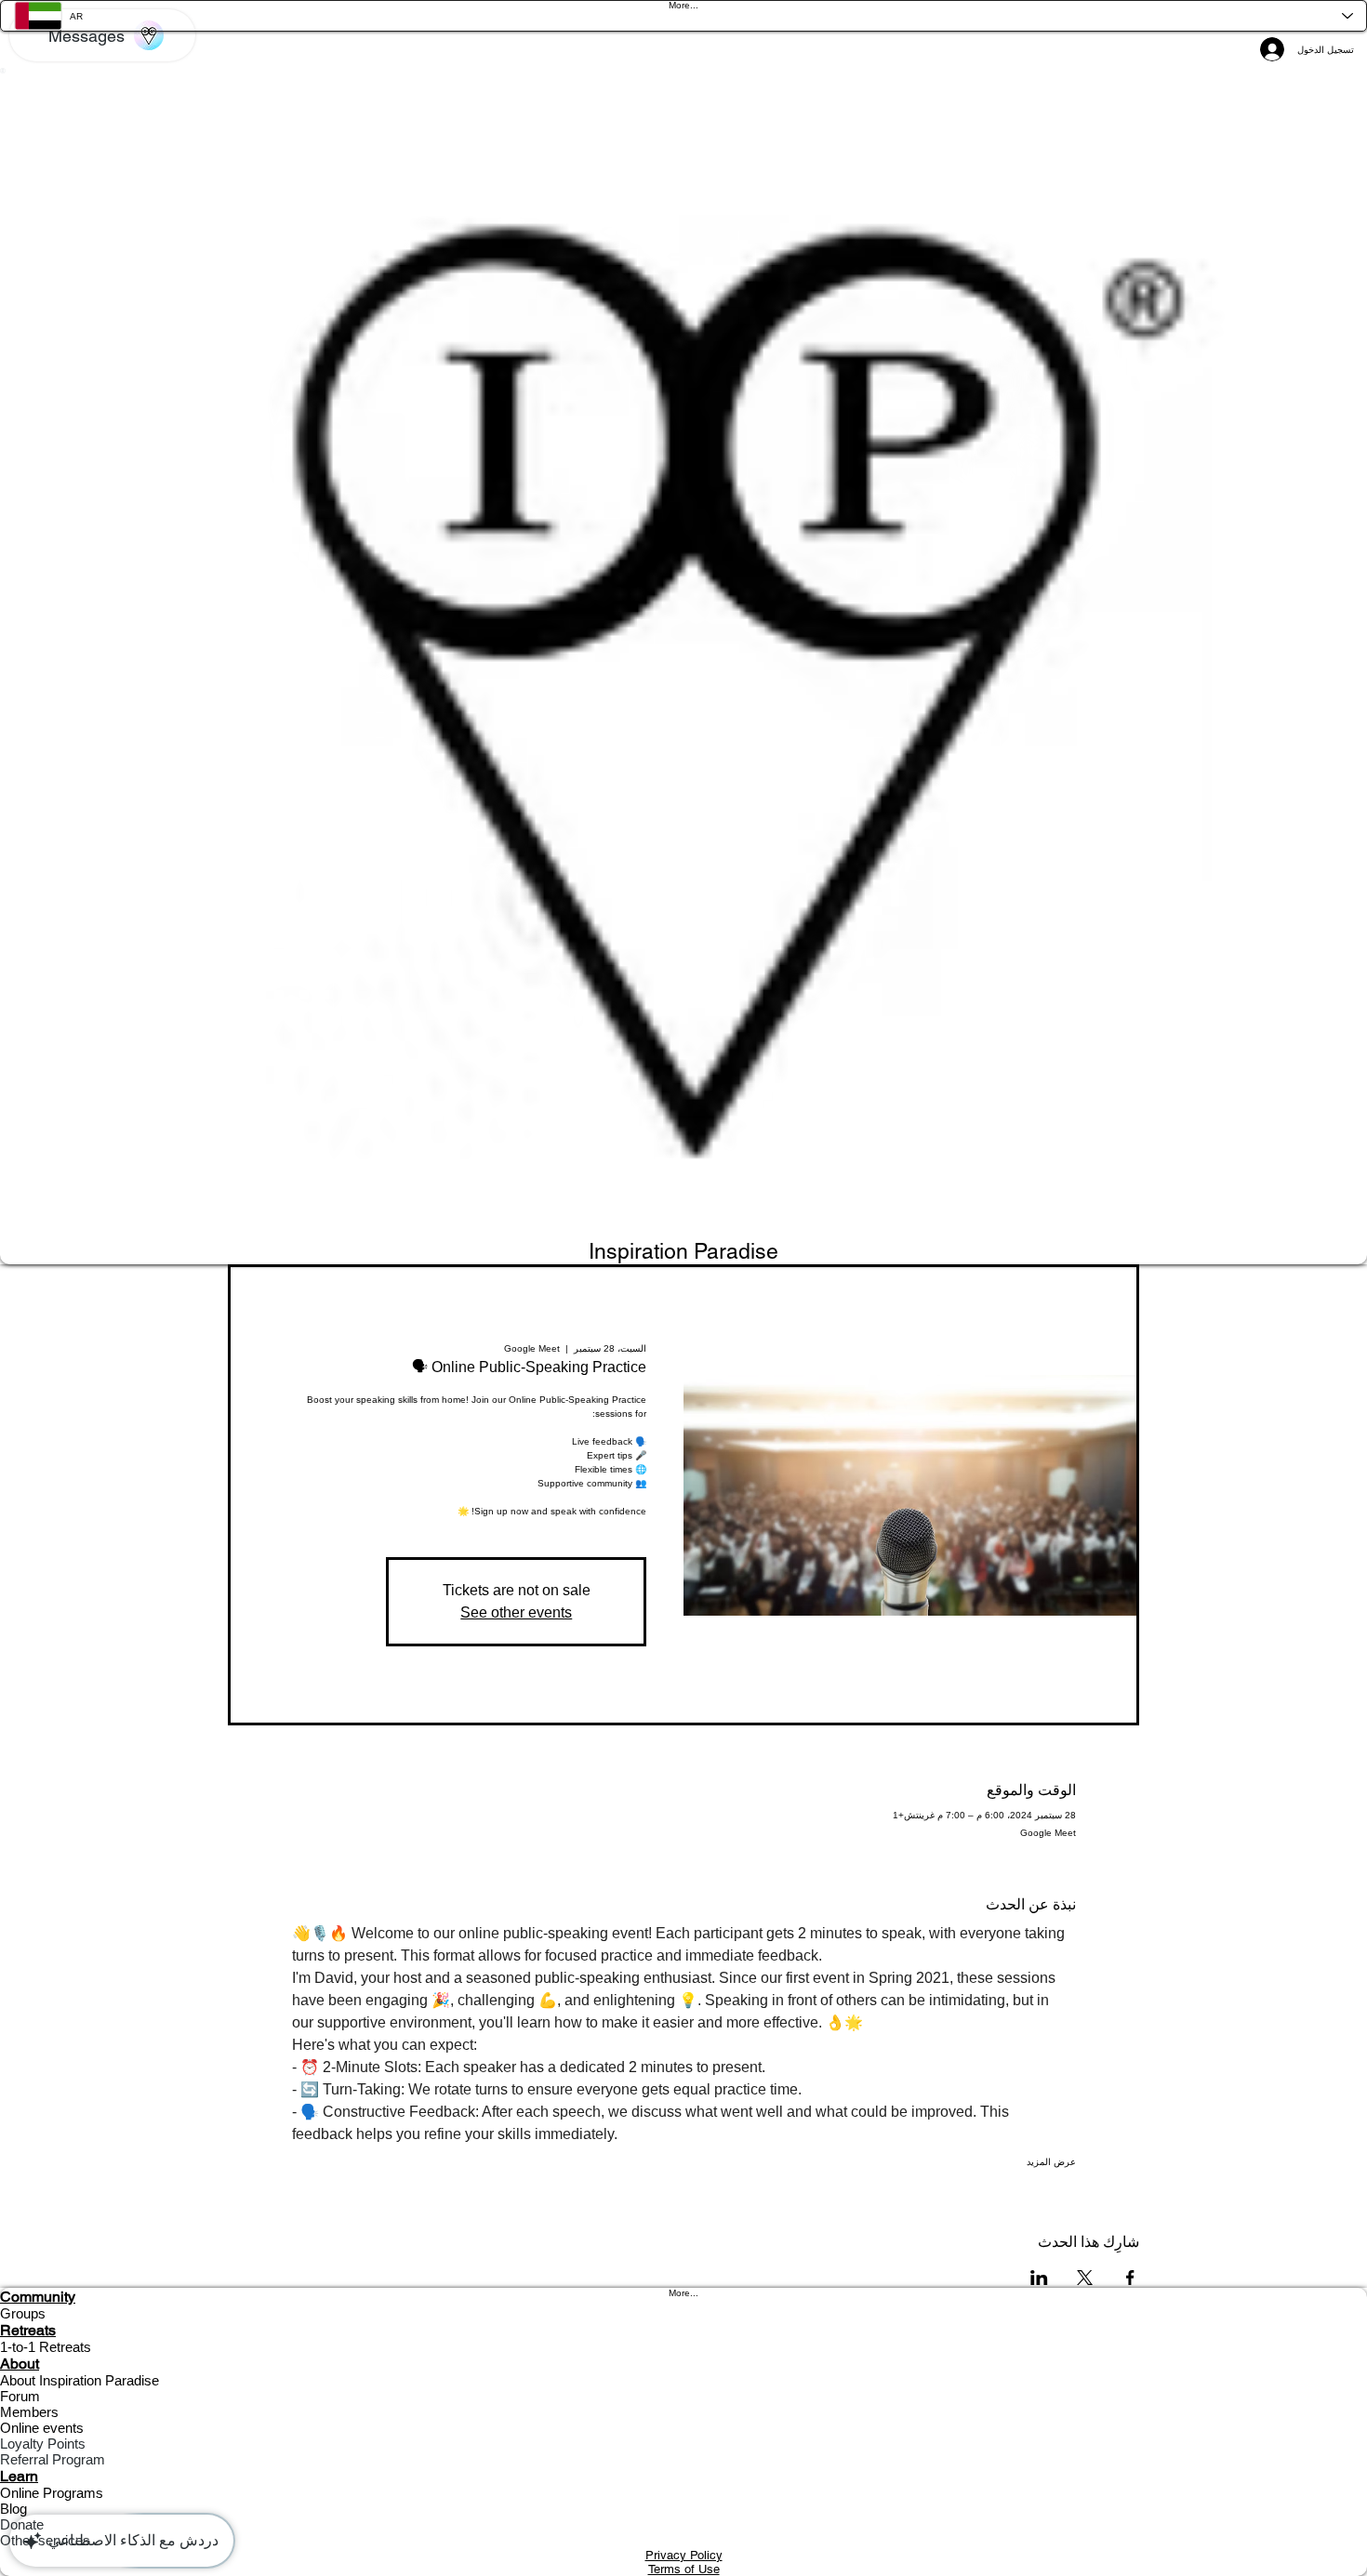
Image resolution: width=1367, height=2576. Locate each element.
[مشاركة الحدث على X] (1085, 2278)
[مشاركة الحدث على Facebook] (1130, 2278)
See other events (516, 1612)
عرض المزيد (1051, 2162)
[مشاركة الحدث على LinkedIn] (1039, 2278)
